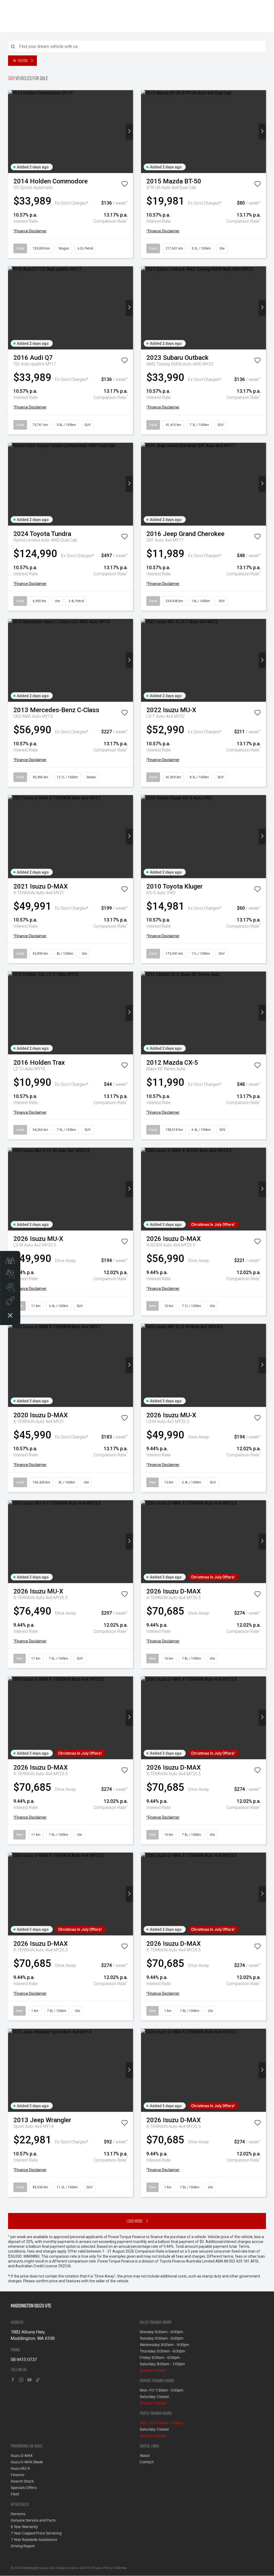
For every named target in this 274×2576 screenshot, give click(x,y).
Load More (135, 2221)
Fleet (15, 2494)
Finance (18, 2475)
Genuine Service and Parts (33, 2521)
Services (18, 2514)
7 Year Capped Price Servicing (36, 2533)
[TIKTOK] (38, 2380)
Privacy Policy (102, 2568)
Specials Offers (24, 2488)
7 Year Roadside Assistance (34, 2540)
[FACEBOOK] (13, 2380)
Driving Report (23, 2546)
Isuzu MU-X (20, 2469)
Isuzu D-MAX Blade (27, 2462)
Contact (147, 2462)
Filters (23, 61)
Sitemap (121, 2568)
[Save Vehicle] (124, 185)
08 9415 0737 (24, 2360)
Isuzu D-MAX (22, 2456)
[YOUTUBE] (29, 2380)
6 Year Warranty (24, 2527)
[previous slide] (12, 132)
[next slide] (129, 132)
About (145, 2456)
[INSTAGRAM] (21, 2380)
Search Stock (22, 2481)
